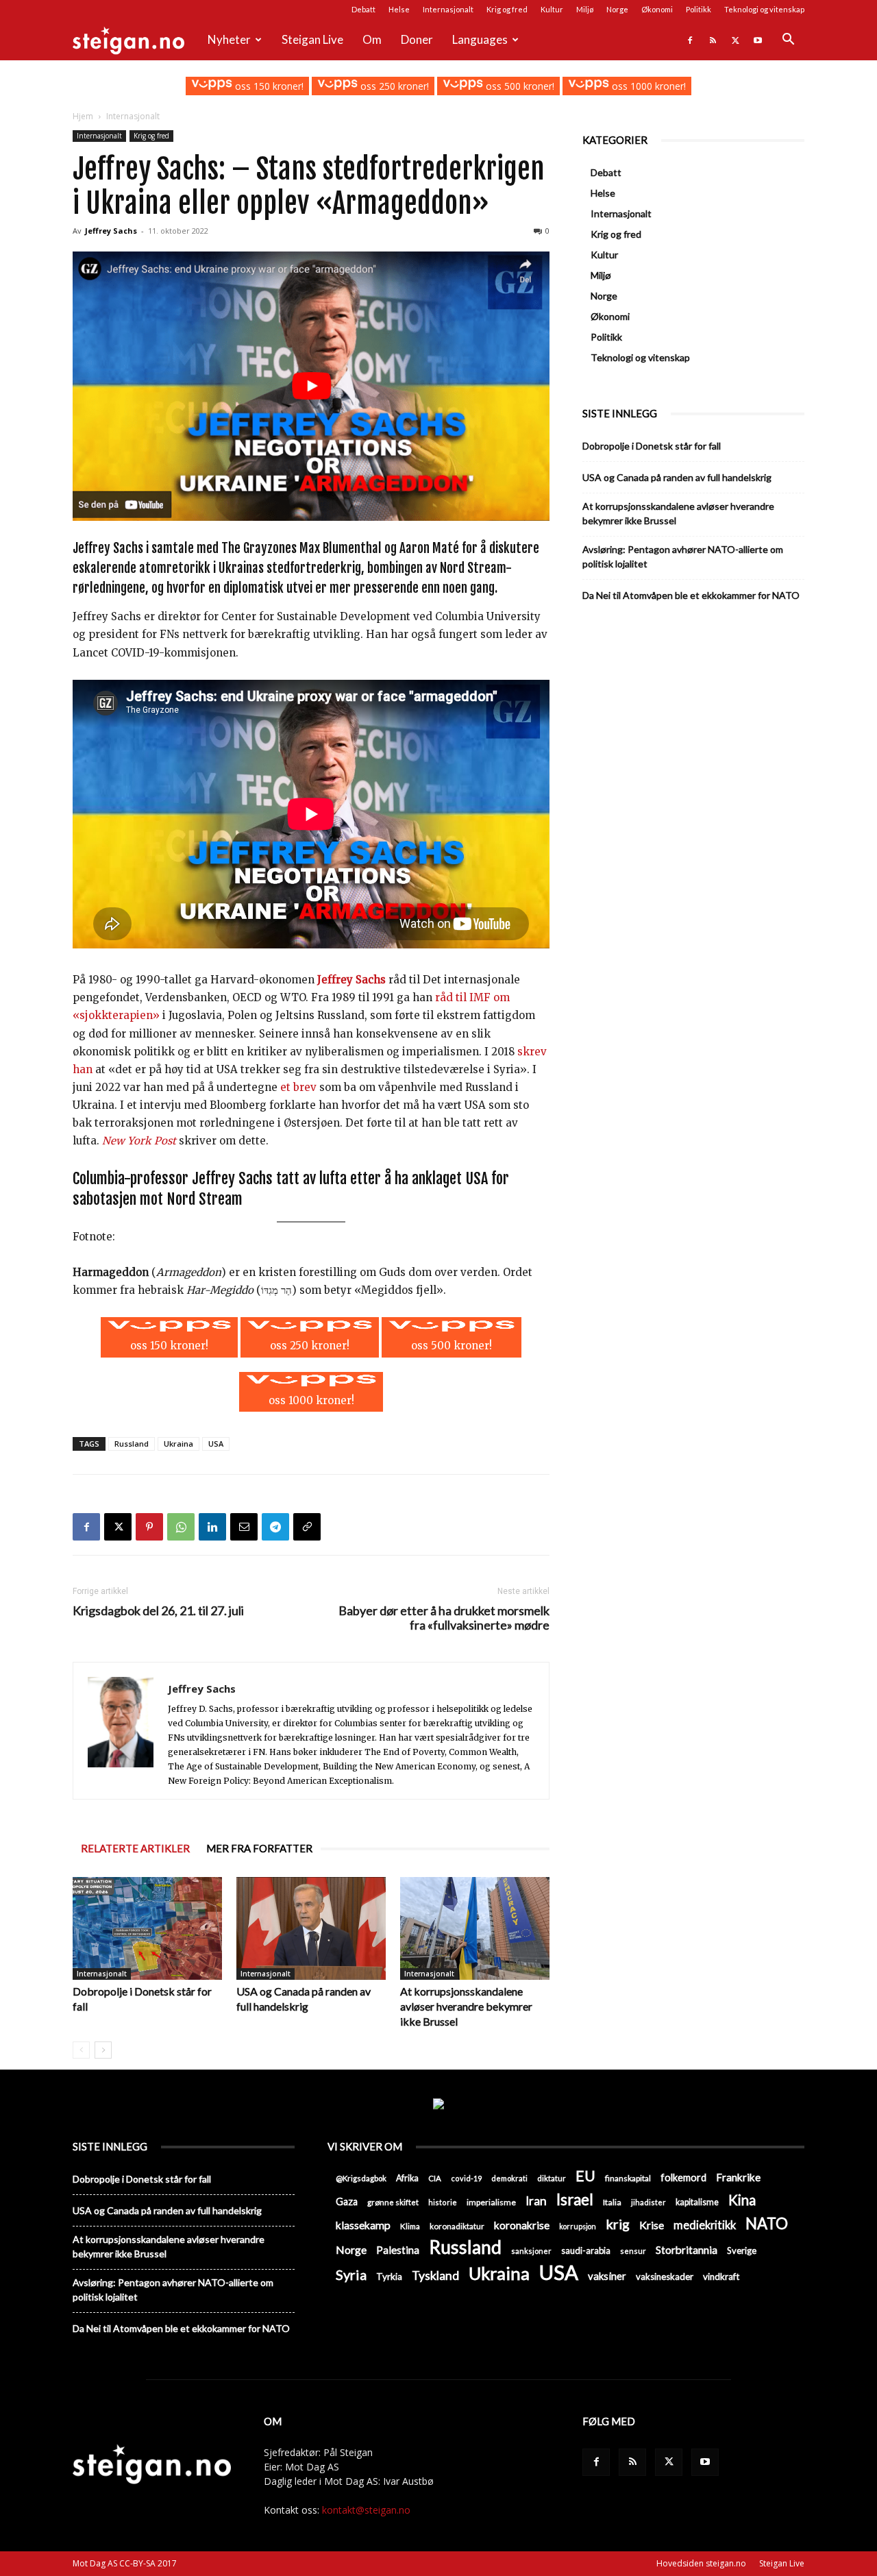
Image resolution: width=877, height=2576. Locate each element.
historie (443, 2202)
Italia (612, 2202)
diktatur (552, 2178)
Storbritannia (687, 2250)
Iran (536, 2201)
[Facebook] (690, 40)
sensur (633, 2251)
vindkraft (721, 2277)
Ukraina (178, 1444)
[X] (735, 40)
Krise (652, 2225)
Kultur (552, 9)
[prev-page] (81, 2050)
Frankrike (738, 2177)
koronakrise (522, 2225)
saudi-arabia (586, 2250)
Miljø (585, 9)
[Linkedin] (212, 1527)
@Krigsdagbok (361, 2178)
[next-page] (103, 2050)
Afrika (407, 2178)
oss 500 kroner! (519, 86)
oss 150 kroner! (268, 86)
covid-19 (466, 2178)
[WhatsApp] (181, 1527)
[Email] (244, 1527)
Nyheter (229, 39)
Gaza (347, 2201)
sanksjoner (531, 2251)
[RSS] (713, 40)
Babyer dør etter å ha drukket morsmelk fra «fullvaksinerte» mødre (444, 1618)
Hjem (83, 116)
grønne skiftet (393, 2202)
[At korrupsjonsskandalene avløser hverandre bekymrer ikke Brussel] (475, 1928)
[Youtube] (758, 40)
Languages (480, 39)
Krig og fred (507, 9)
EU (585, 2176)
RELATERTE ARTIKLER (135, 1848)
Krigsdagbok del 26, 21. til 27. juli (158, 1611)
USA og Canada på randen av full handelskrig (677, 477)
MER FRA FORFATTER (259, 1848)
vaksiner (607, 2276)
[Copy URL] (307, 1527)
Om (372, 39)
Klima (410, 2226)
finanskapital (628, 2178)
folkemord (683, 2178)
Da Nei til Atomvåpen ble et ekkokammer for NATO (691, 595)
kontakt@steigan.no (366, 2510)
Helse (399, 9)
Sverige (742, 2250)
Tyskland (435, 2276)
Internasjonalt (448, 9)
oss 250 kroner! (393, 86)
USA (216, 1444)
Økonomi (657, 9)
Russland (132, 1444)
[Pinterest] (149, 1527)
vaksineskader (665, 2277)
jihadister (649, 2202)
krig (618, 2224)
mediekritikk (705, 2225)
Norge (617, 9)
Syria (351, 2275)
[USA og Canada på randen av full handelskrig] (311, 1928)
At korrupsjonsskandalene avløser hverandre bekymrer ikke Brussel (466, 2006)
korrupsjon (578, 2226)
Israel (575, 2199)
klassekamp (363, 2225)
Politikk (699, 9)
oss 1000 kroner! (647, 86)
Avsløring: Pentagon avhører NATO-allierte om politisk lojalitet (683, 556)
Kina (742, 2200)
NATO (767, 2223)
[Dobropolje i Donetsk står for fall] (147, 1928)
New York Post (139, 1141)
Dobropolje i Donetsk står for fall (652, 446)
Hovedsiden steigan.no (701, 2563)
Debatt (363, 9)
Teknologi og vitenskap (764, 9)
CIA (435, 2178)
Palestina (398, 2250)
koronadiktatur (457, 2226)
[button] (788, 41)
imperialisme (491, 2202)
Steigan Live (312, 39)
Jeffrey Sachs (111, 231)
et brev (298, 1087)
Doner (417, 39)
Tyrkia (389, 2277)
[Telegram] (275, 1527)
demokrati (509, 2178)
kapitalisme (697, 2202)
